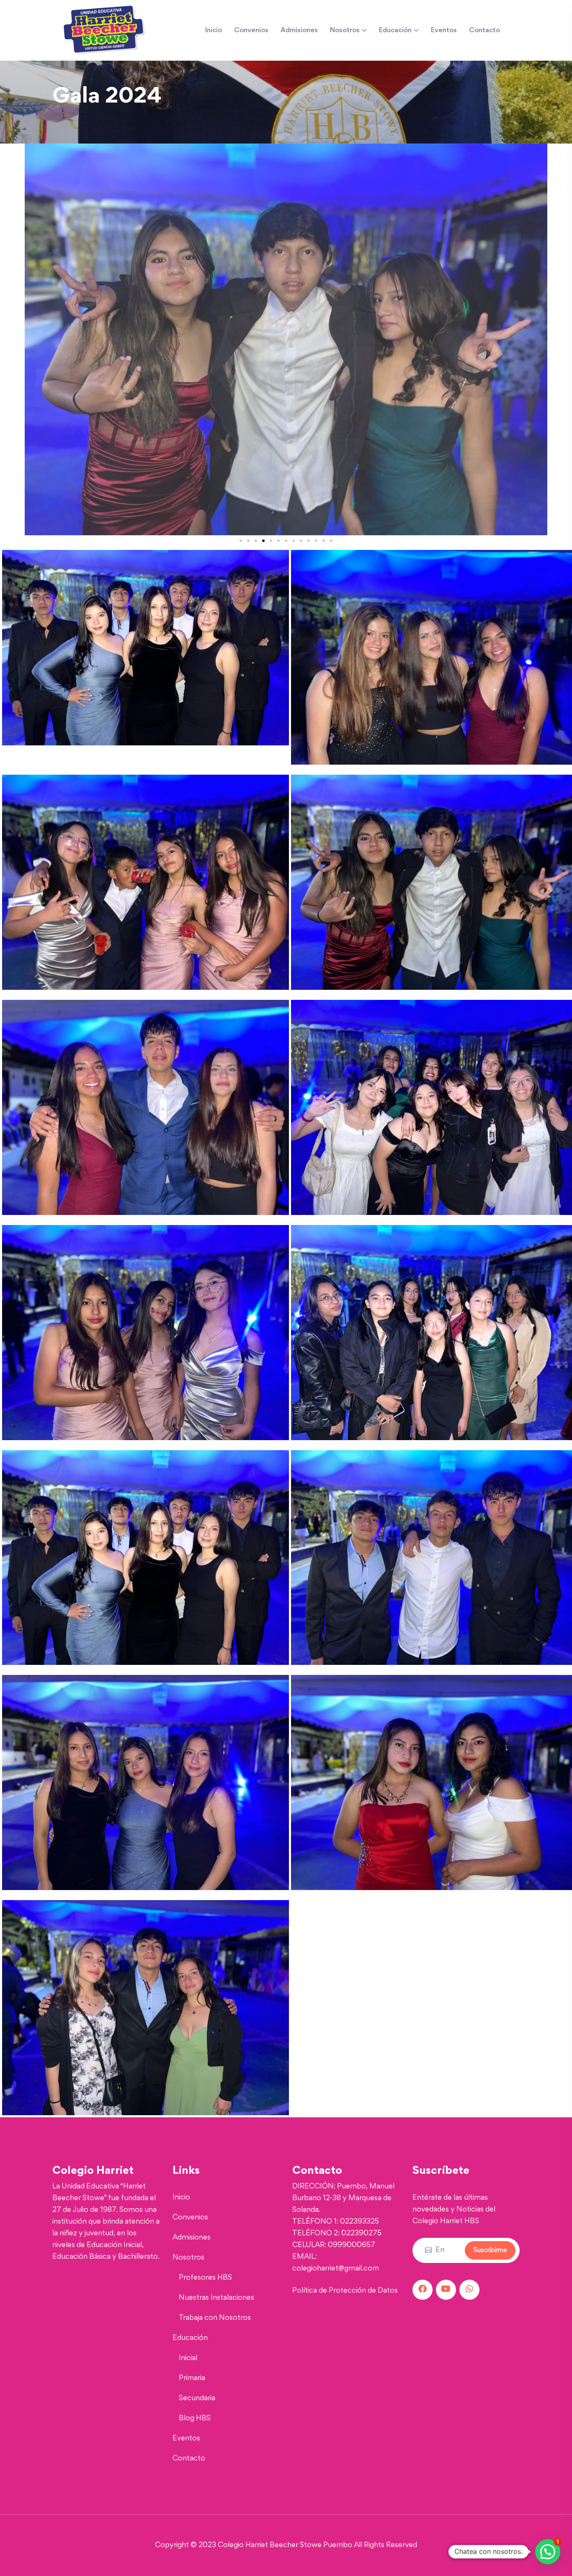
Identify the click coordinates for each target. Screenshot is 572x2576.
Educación (395, 31)
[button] (33, 339)
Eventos (444, 31)
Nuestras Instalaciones (216, 2298)
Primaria (192, 2378)
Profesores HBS (205, 2278)
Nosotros (345, 31)
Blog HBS (195, 2419)
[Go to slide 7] (286, 541)
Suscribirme (490, 2250)
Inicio (214, 31)
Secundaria (197, 2399)
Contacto (484, 31)
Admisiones (299, 31)
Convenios (251, 31)
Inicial (188, 2358)
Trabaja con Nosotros (215, 2318)
